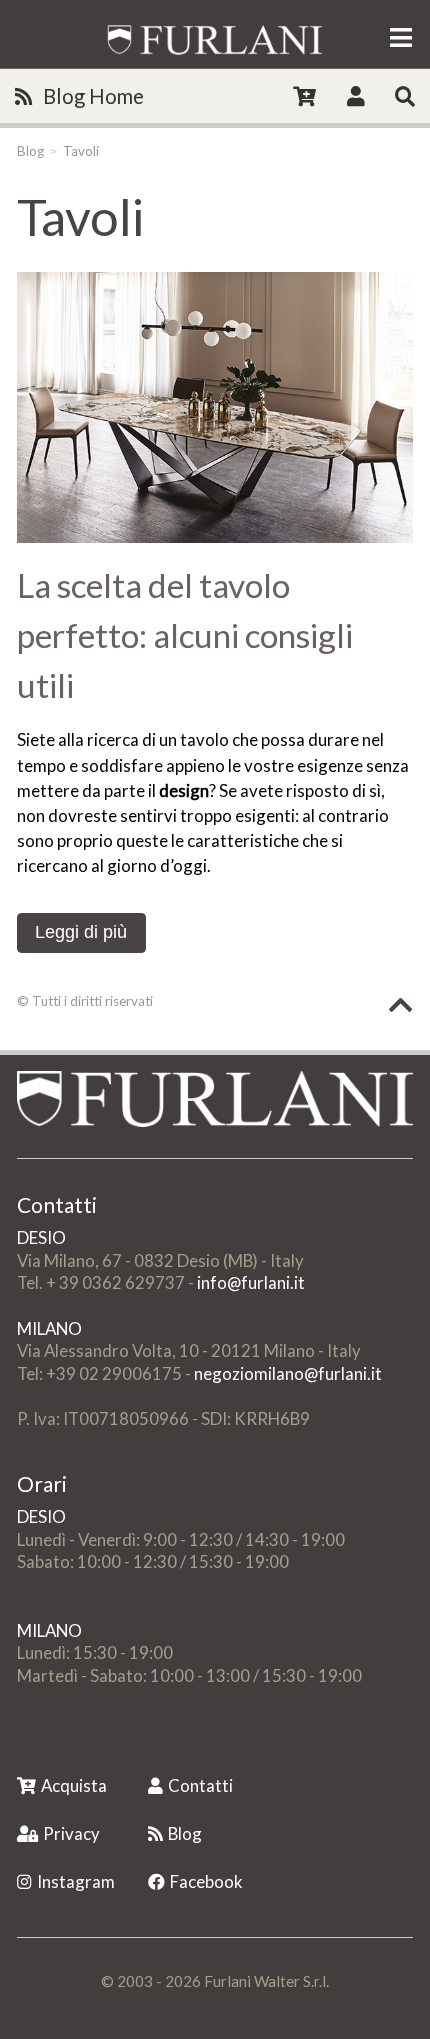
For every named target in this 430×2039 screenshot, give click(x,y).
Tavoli (81, 151)
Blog (30, 151)
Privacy (71, 1833)
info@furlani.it (251, 1282)
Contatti (200, 1785)
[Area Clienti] (356, 96)
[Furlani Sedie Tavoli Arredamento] (19, 1742)
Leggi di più (81, 932)
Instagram (76, 1881)
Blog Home (93, 96)
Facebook (206, 1881)
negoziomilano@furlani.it (288, 1373)
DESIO (41, 1237)
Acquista (74, 1785)
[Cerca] (405, 96)
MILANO (49, 1328)
